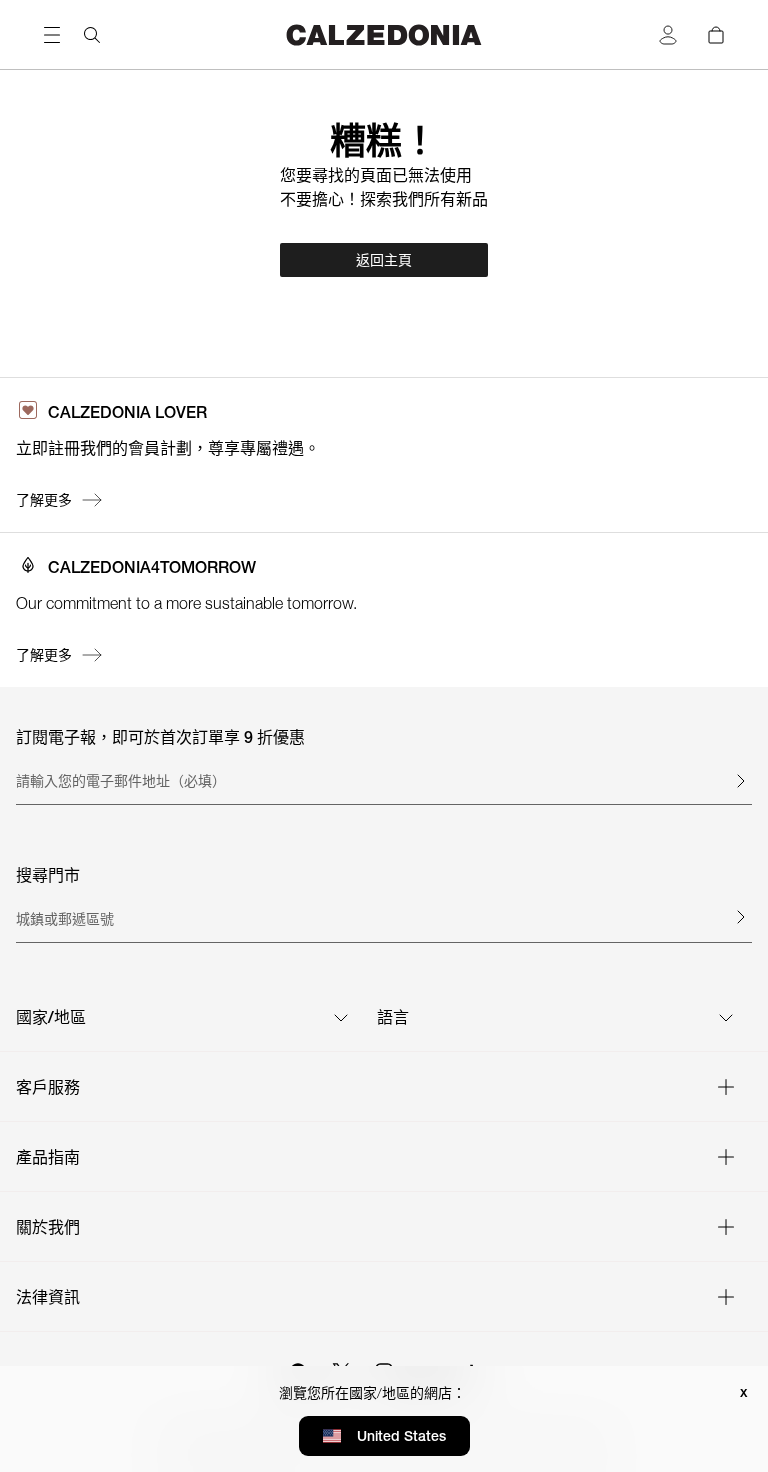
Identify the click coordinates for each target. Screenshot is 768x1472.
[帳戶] (668, 35)
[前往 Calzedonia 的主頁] (384, 34)
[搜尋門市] (740, 917)
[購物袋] (716, 35)
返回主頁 (384, 260)
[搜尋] (92, 35)
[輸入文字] (740, 781)
